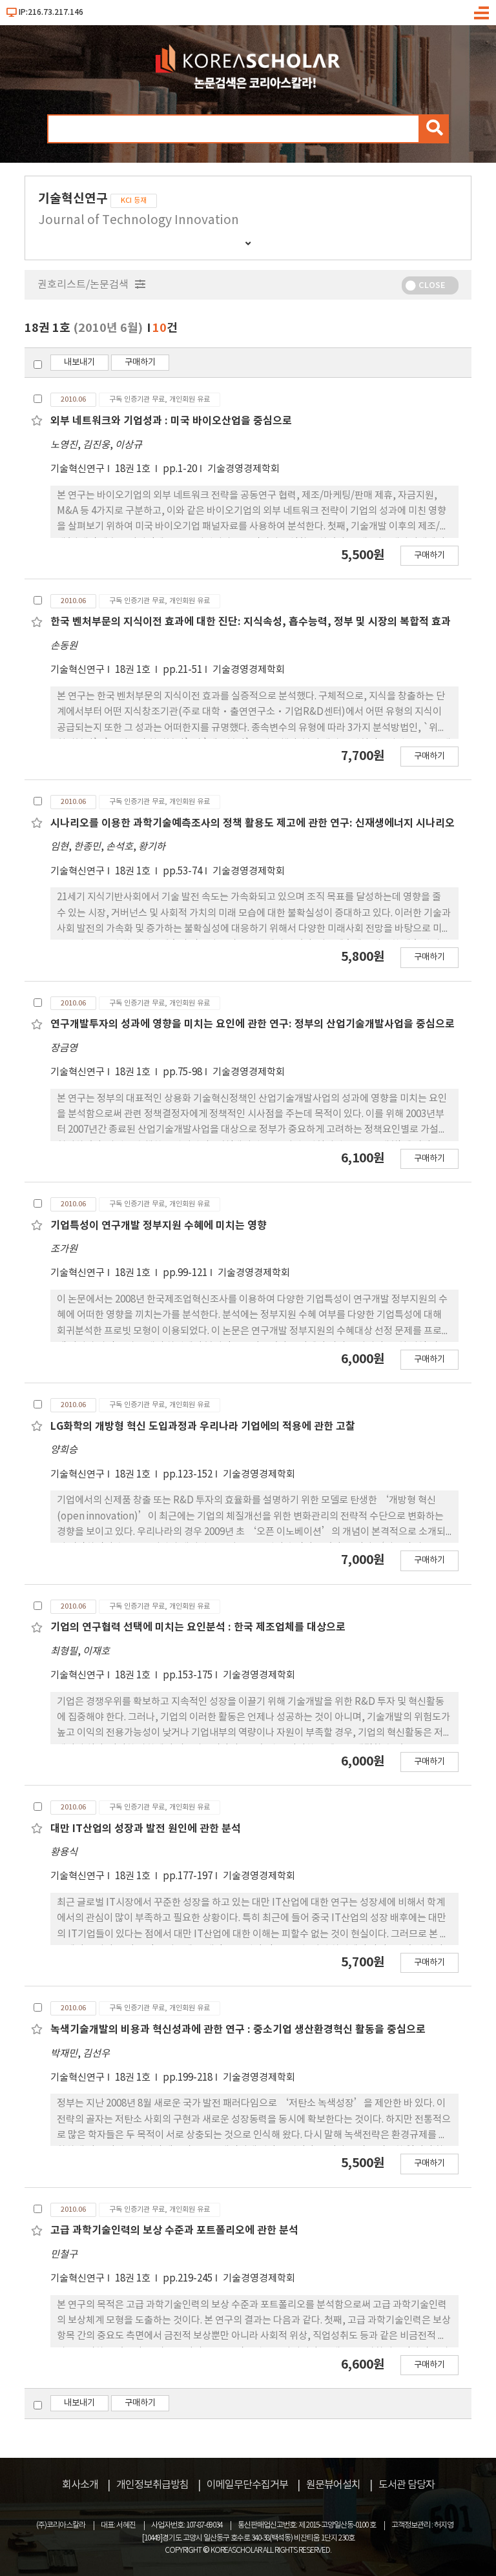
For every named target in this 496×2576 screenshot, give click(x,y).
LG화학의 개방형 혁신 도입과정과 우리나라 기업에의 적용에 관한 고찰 (203, 1427)
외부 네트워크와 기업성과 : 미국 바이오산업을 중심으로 (171, 421)
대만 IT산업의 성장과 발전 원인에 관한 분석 (146, 1829)
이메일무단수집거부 (247, 2485)
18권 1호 (134, 469)
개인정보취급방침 (152, 2485)
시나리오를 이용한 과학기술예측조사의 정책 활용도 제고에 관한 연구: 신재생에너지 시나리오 (253, 823)
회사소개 (80, 2485)
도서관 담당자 (407, 2485)
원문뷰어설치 (333, 2485)
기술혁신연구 (77, 469)
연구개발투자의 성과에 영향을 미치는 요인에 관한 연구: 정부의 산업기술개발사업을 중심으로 (253, 1024)
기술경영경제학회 (243, 469)
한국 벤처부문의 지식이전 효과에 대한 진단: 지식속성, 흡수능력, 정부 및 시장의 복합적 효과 (251, 622)
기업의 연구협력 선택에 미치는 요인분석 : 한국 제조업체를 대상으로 (198, 1627)
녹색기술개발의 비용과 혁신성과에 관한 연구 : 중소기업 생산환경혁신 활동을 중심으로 (238, 2030)
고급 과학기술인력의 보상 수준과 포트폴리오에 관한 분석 (174, 2231)
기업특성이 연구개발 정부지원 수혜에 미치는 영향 (159, 1226)
